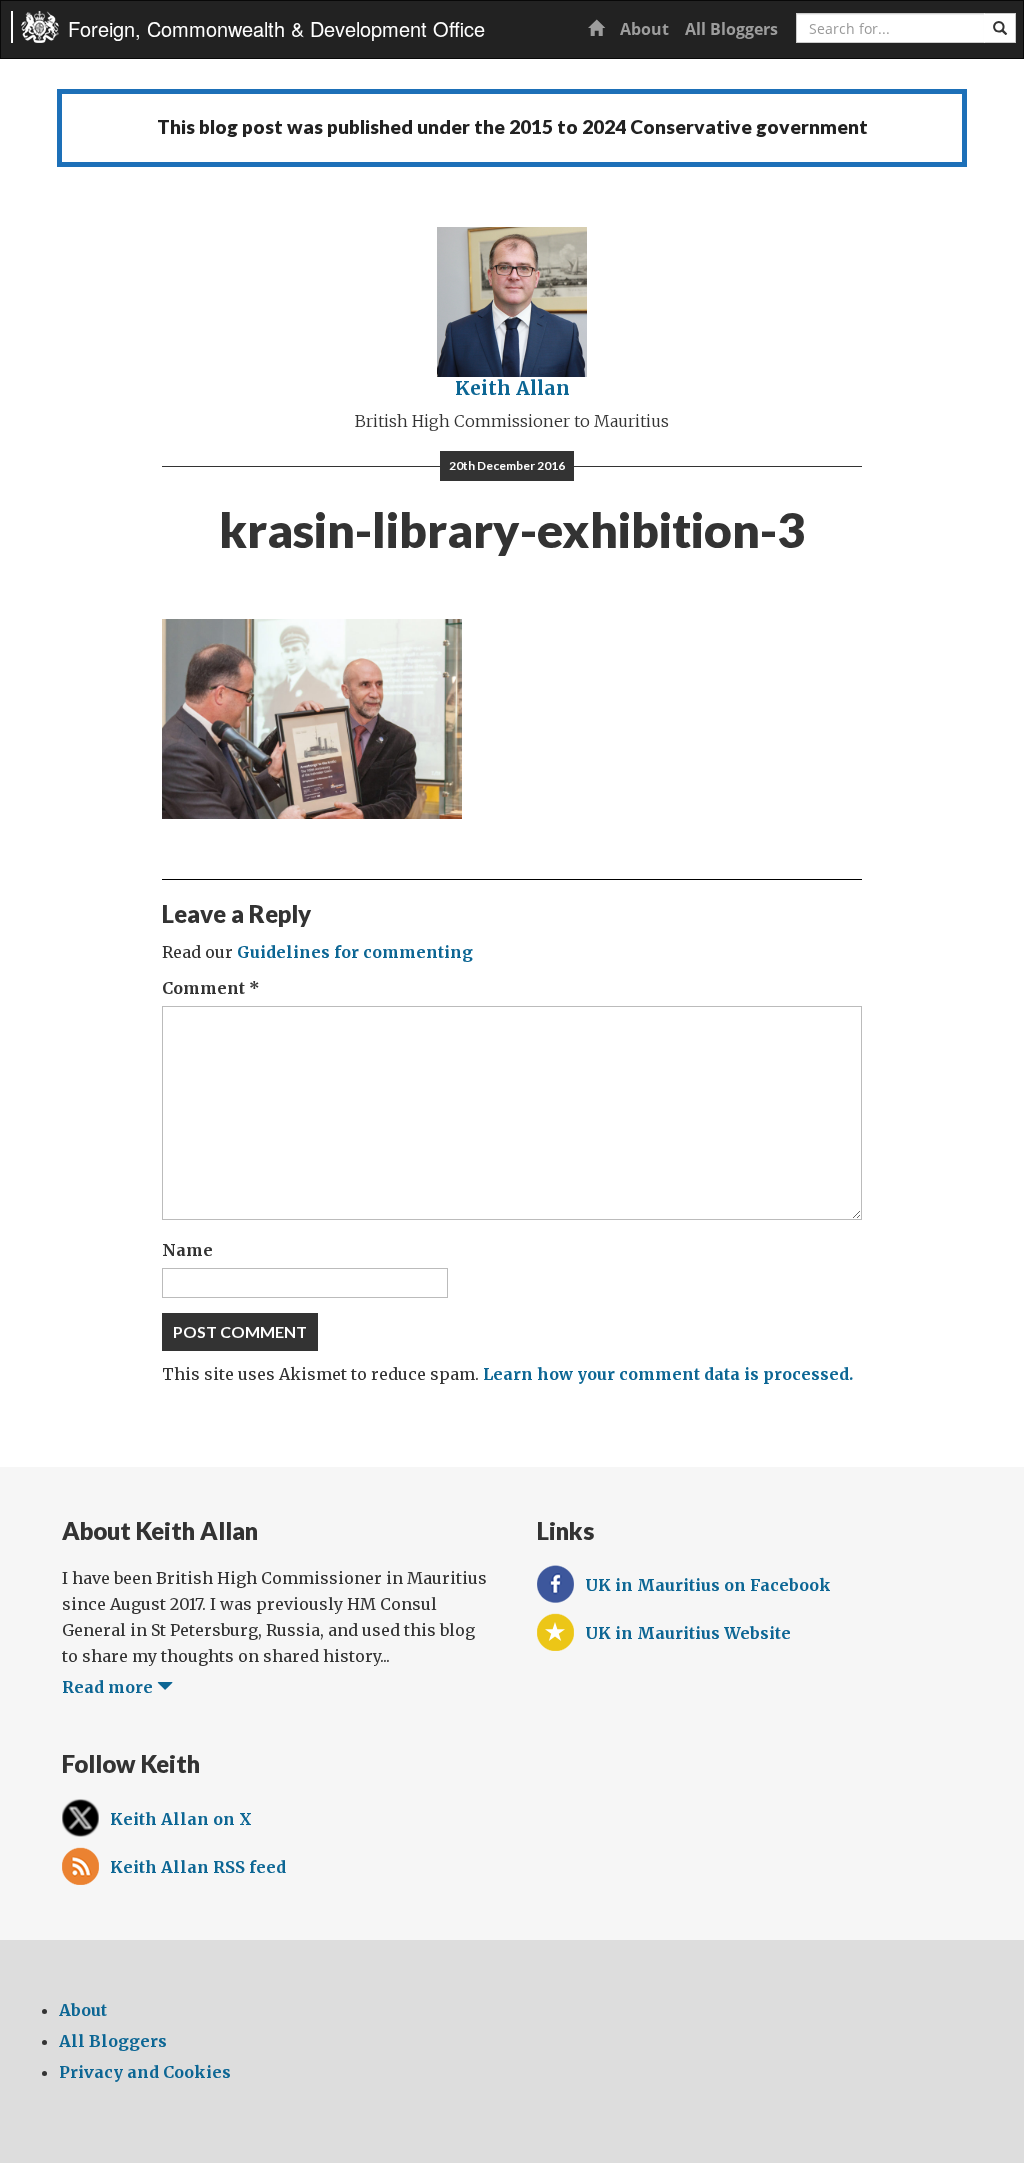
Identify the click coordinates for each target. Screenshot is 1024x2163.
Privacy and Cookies (145, 2072)
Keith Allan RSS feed (198, 1867)
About (644, 29)
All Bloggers (731, 29)
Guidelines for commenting (355, 952)
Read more (109, 1687)
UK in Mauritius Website (688, 1633)
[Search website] (1000, 28)
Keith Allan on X (181, 1819)
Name (187, 1250)
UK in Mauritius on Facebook (708, 1585)
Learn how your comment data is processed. (668, 1374)
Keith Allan (512, 388)
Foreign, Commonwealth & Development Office (276, 28)
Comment (211, 988)
